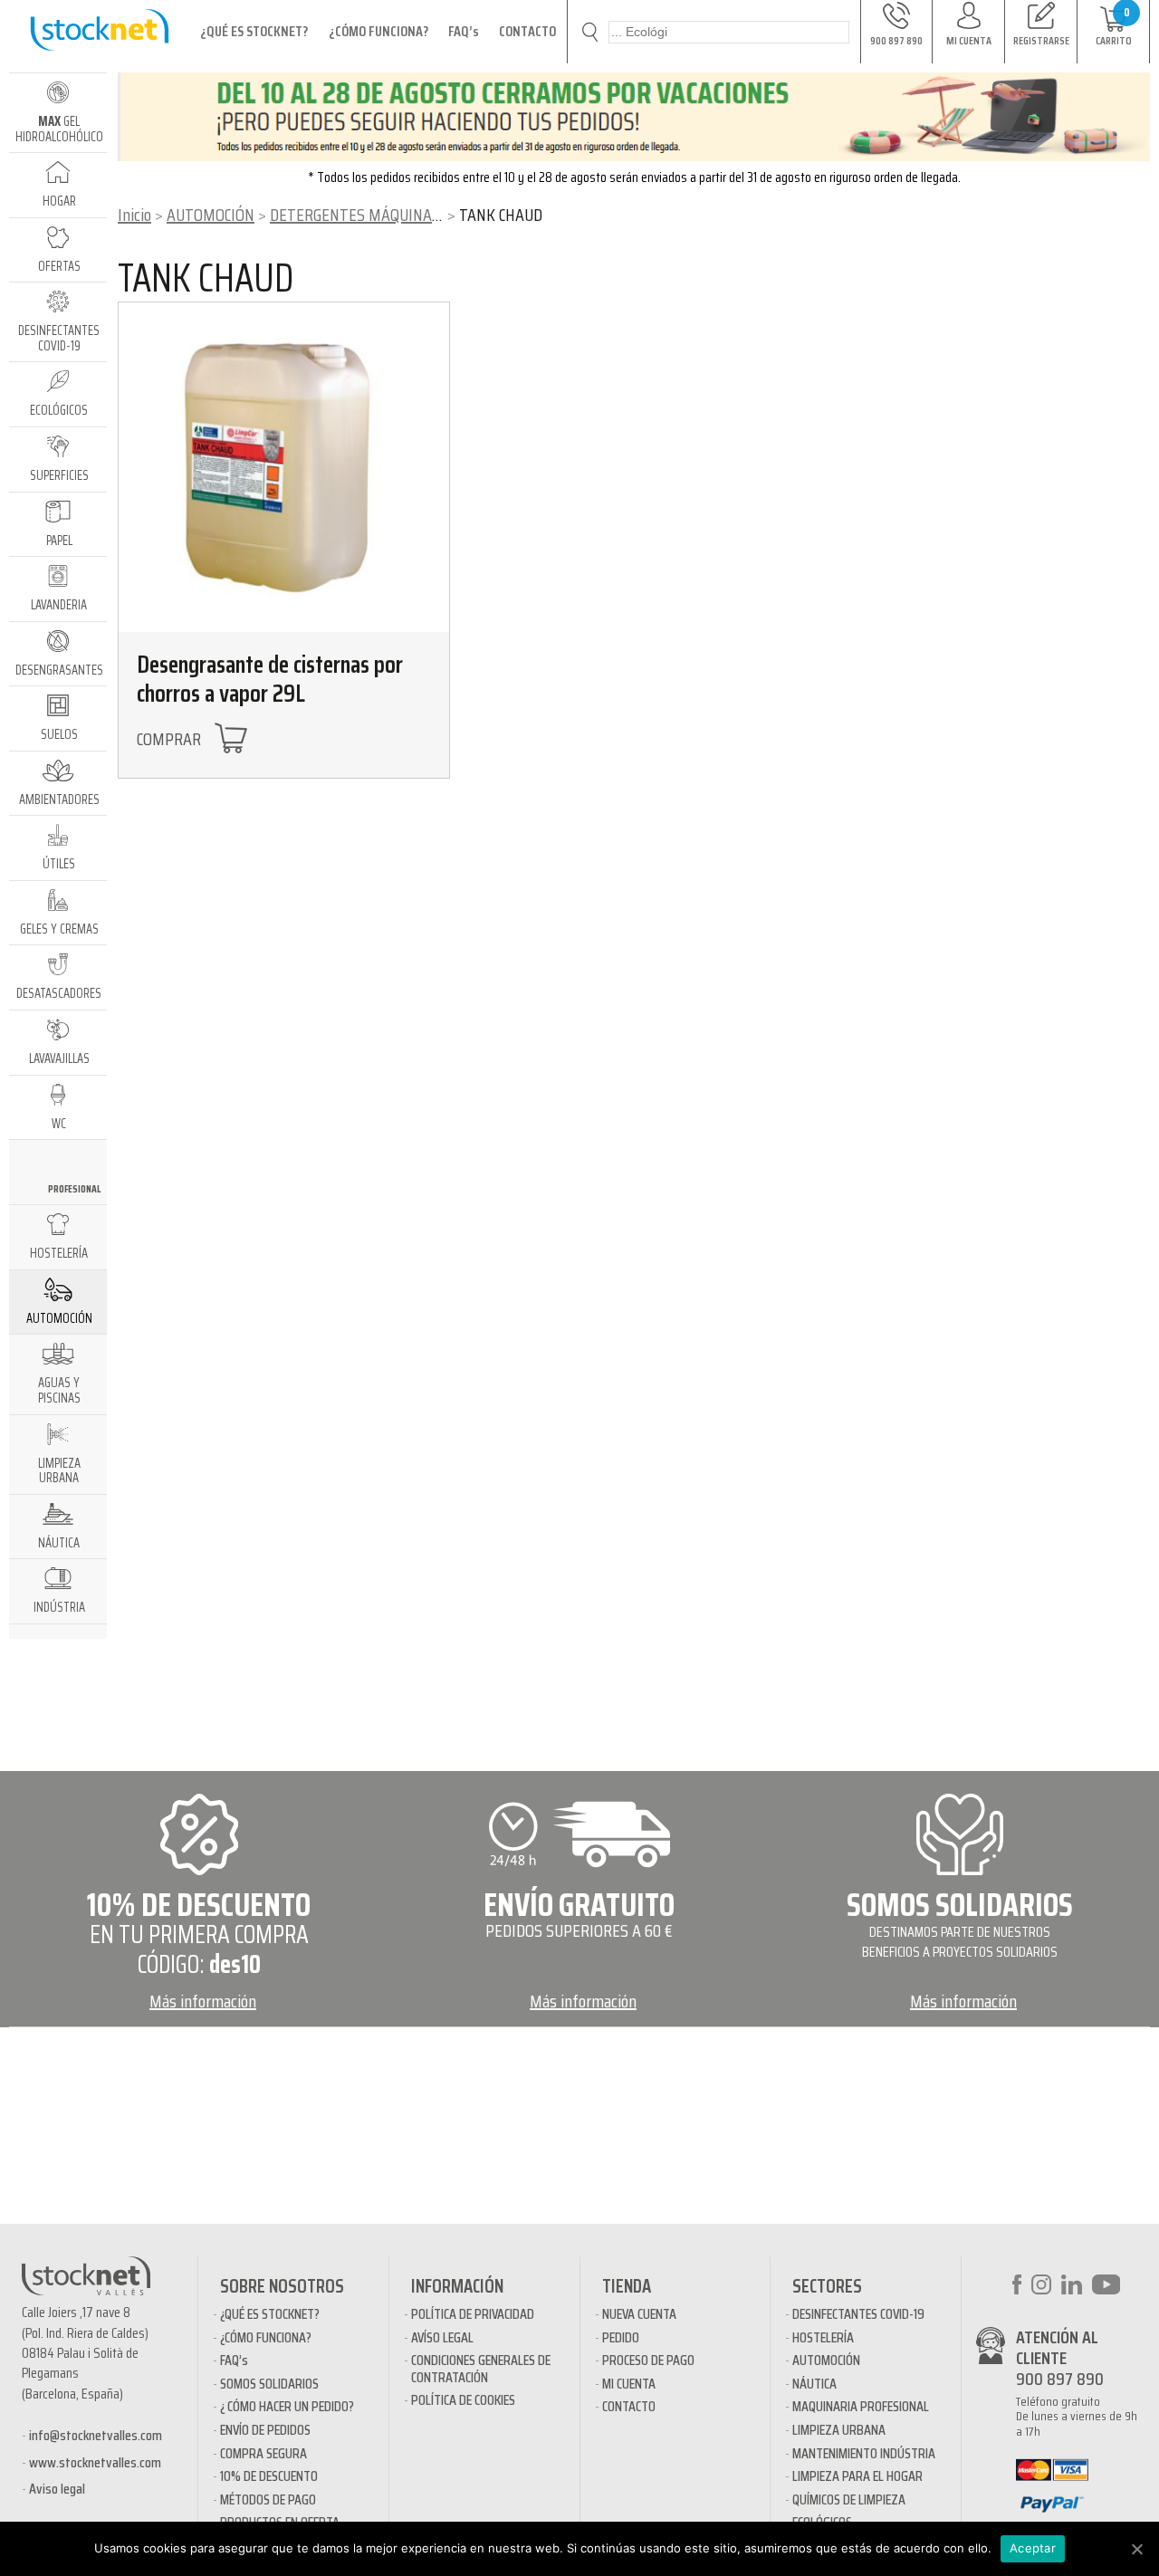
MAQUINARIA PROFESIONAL (861, 2406)
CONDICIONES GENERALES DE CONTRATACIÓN (481, 2368)
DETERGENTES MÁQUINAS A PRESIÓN (392, 215)
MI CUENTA (629, 2384)
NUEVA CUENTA (639, 2314)
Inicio (134, 215)
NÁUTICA (814, 2384)
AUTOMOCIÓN (211, 215)
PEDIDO (621, 2337)
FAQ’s (464, 31)
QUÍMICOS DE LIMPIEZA (849, 2499)
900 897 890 (1060, 2379)
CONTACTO (527, 31)
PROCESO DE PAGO (648, 2360)
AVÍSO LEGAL (442, 2337)
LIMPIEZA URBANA (839, 2430)
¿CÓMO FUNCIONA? (378, 31)
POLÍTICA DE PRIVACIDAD (473, 2314)
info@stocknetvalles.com (96, 2435)
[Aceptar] (1136, 2549)
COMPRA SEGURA (263, 2453)
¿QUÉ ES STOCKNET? (254, 31)
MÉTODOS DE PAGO (268, 2499)
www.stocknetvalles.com (95, 2462)
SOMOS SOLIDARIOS (269, 2384)
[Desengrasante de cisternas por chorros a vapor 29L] (284, 468)
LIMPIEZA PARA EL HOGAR (857, 2476)
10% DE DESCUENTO (269, 2476)
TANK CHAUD (206, 278)
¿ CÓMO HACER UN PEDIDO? (287, 2406)
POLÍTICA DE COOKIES (463, 2400)
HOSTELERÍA (823, 2337)
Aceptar (1033, 2548)
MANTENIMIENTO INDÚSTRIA (864, 2453)
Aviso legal (57, 2489)
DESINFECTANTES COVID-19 (858, 2314)
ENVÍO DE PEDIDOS (265, 2430)
